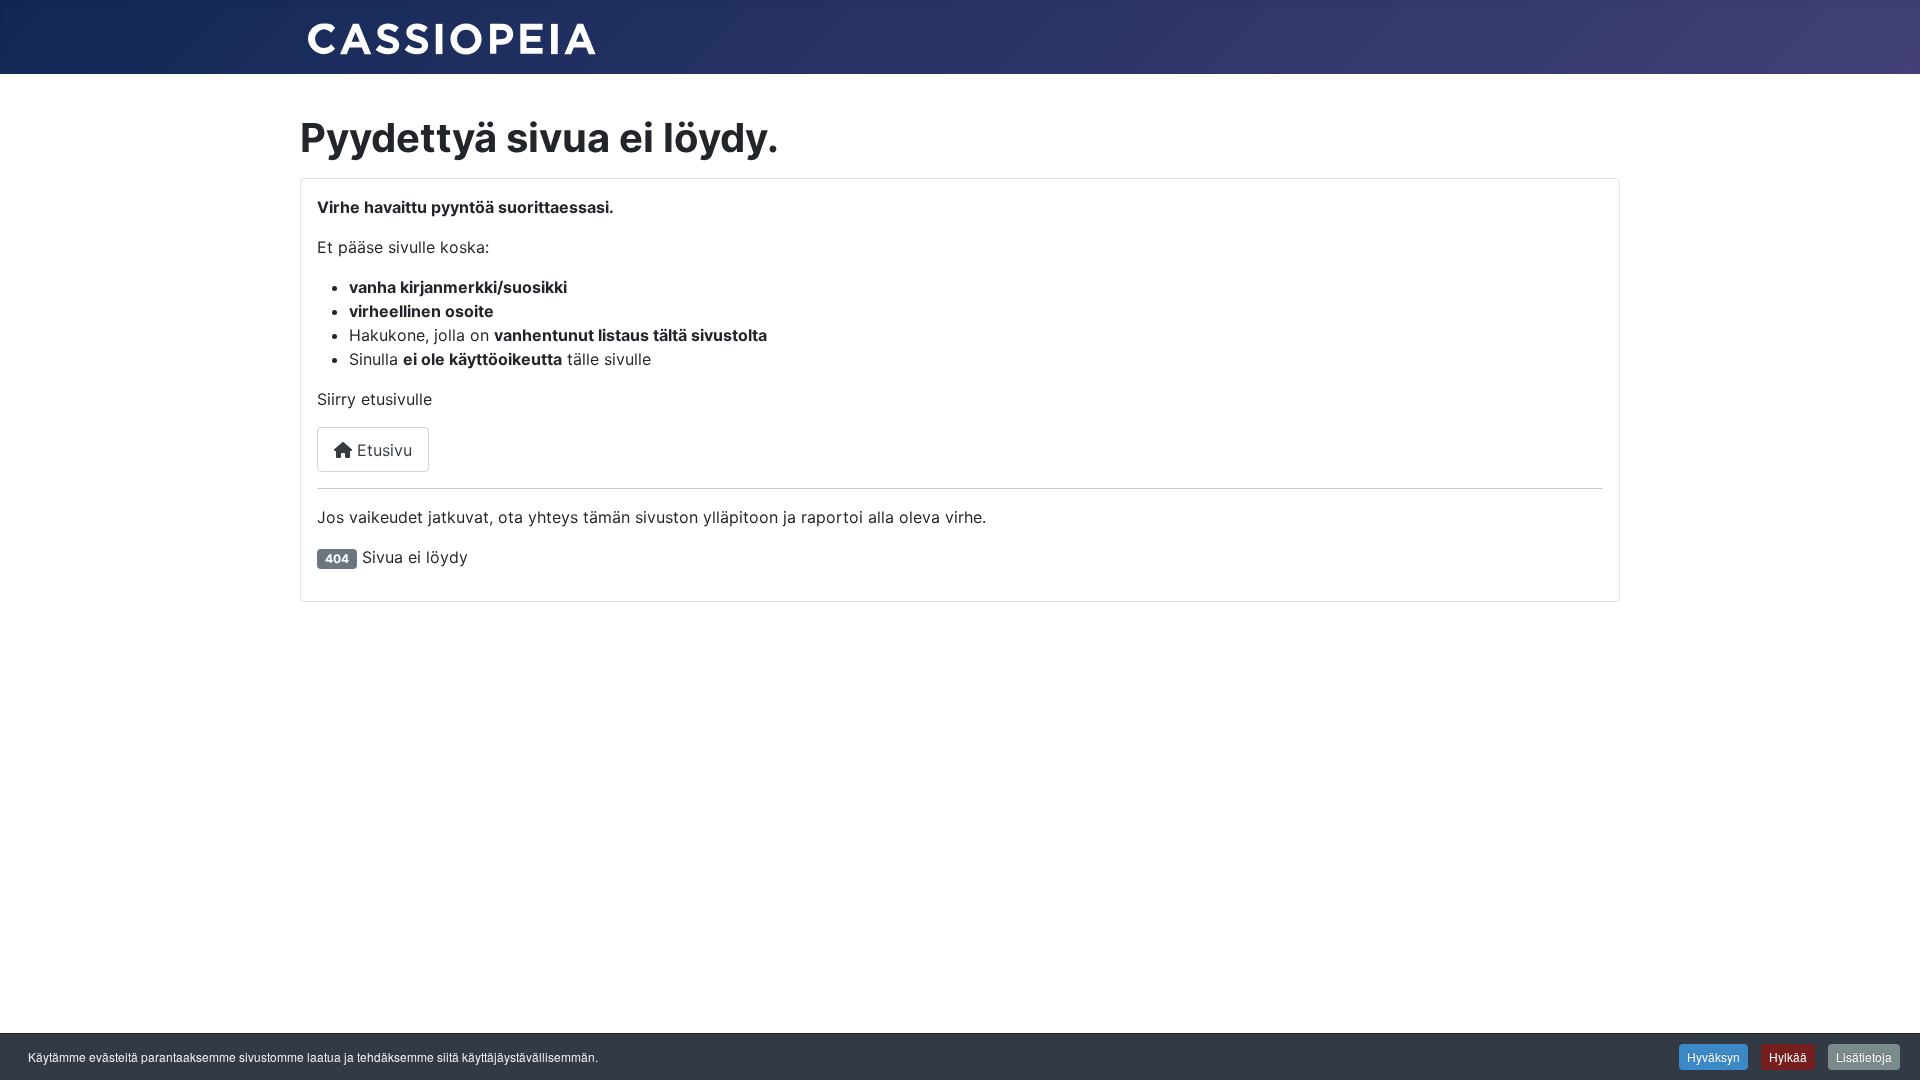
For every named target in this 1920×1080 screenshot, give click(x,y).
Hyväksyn (1713, 1056)
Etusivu (382, 450)
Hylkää (1788, 1056)
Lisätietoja (1864, 1056)
